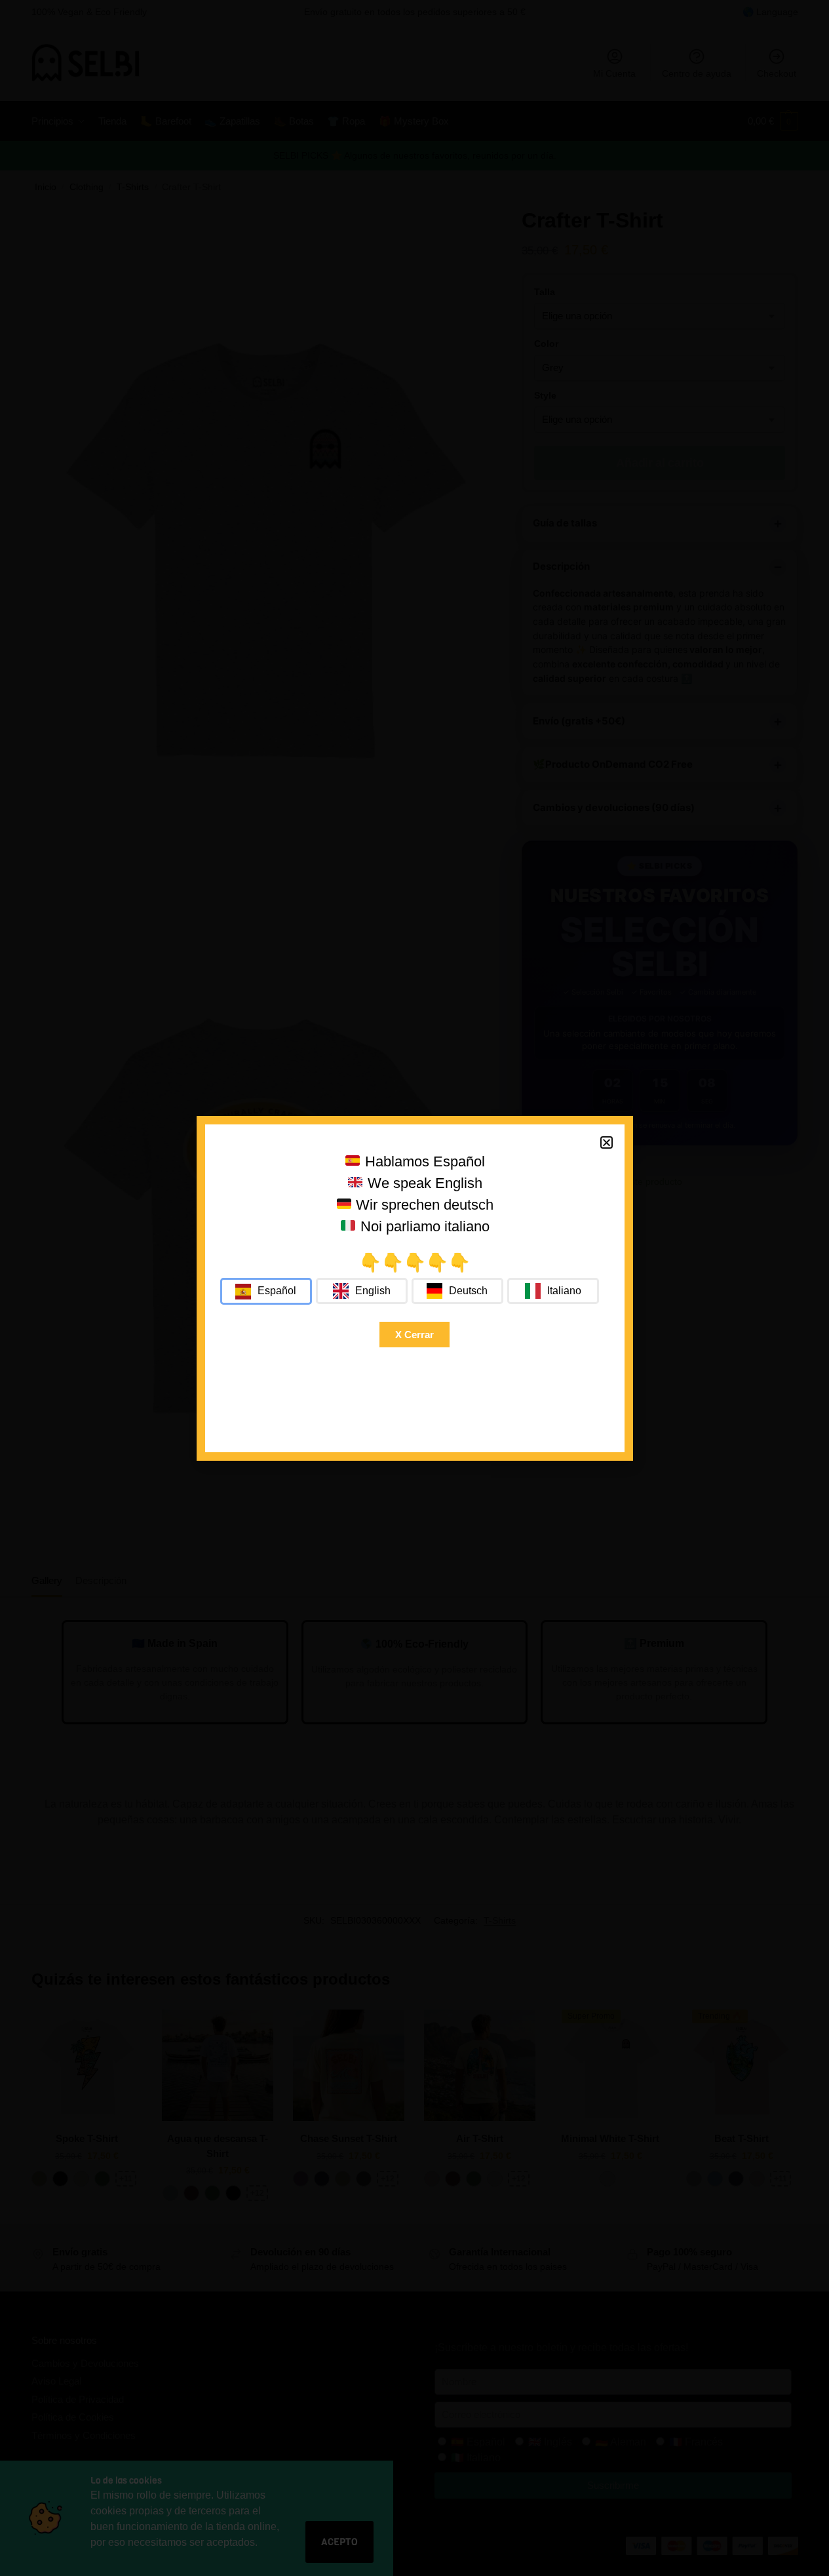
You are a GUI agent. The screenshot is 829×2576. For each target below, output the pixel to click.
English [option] (373, 1291)
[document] (414, 1288)
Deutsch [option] (468, 1291)
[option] (362, 1291)
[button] (607, 1142)
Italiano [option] (564, 1291)
